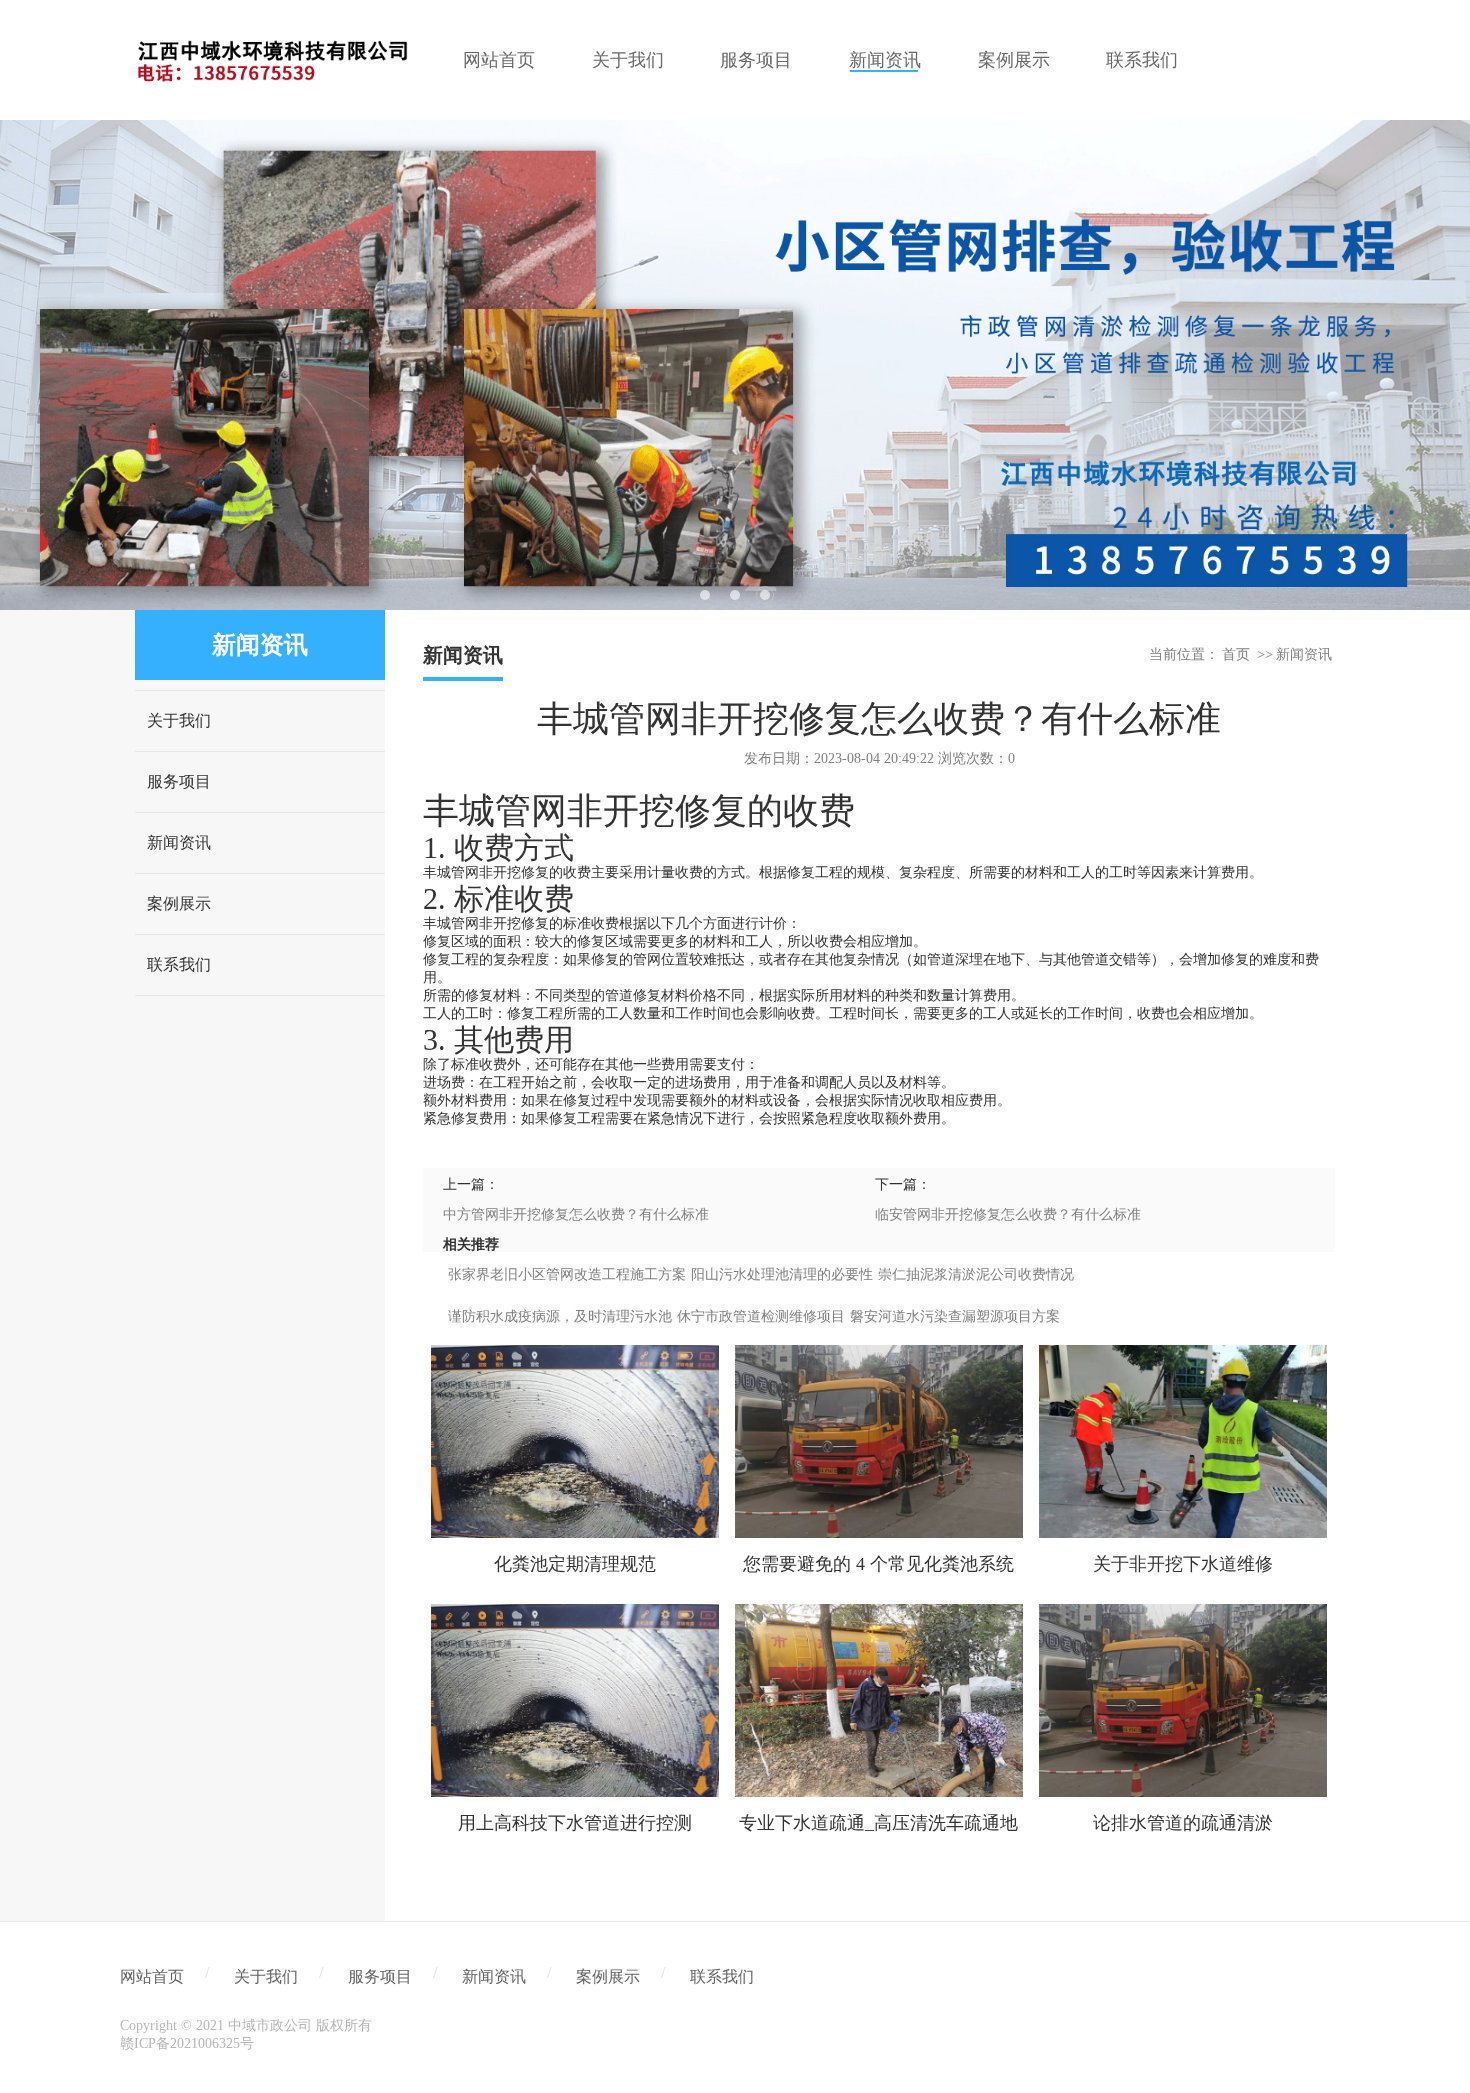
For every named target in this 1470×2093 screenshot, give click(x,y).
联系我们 (179, 964)
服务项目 (179, 781)
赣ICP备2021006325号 (187, 2043)
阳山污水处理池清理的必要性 (782, 1274)
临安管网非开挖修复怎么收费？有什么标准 (1008, 1214)
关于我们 (179, 720)
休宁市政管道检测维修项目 (761, 1316)
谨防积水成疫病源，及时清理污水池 (560, 1316)
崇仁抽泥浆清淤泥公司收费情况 (976, 1274)
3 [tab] (765, 595)
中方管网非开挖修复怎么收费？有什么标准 (576, 1214)
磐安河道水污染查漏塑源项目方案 (955, 1316)
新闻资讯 (179, 842)
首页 (1236, 654)
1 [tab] (705, 595)
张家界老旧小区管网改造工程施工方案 (567, 1274)
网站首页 (152, 1976)
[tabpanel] (735, 365)
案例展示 (179, 903)
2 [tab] (735, 595)
